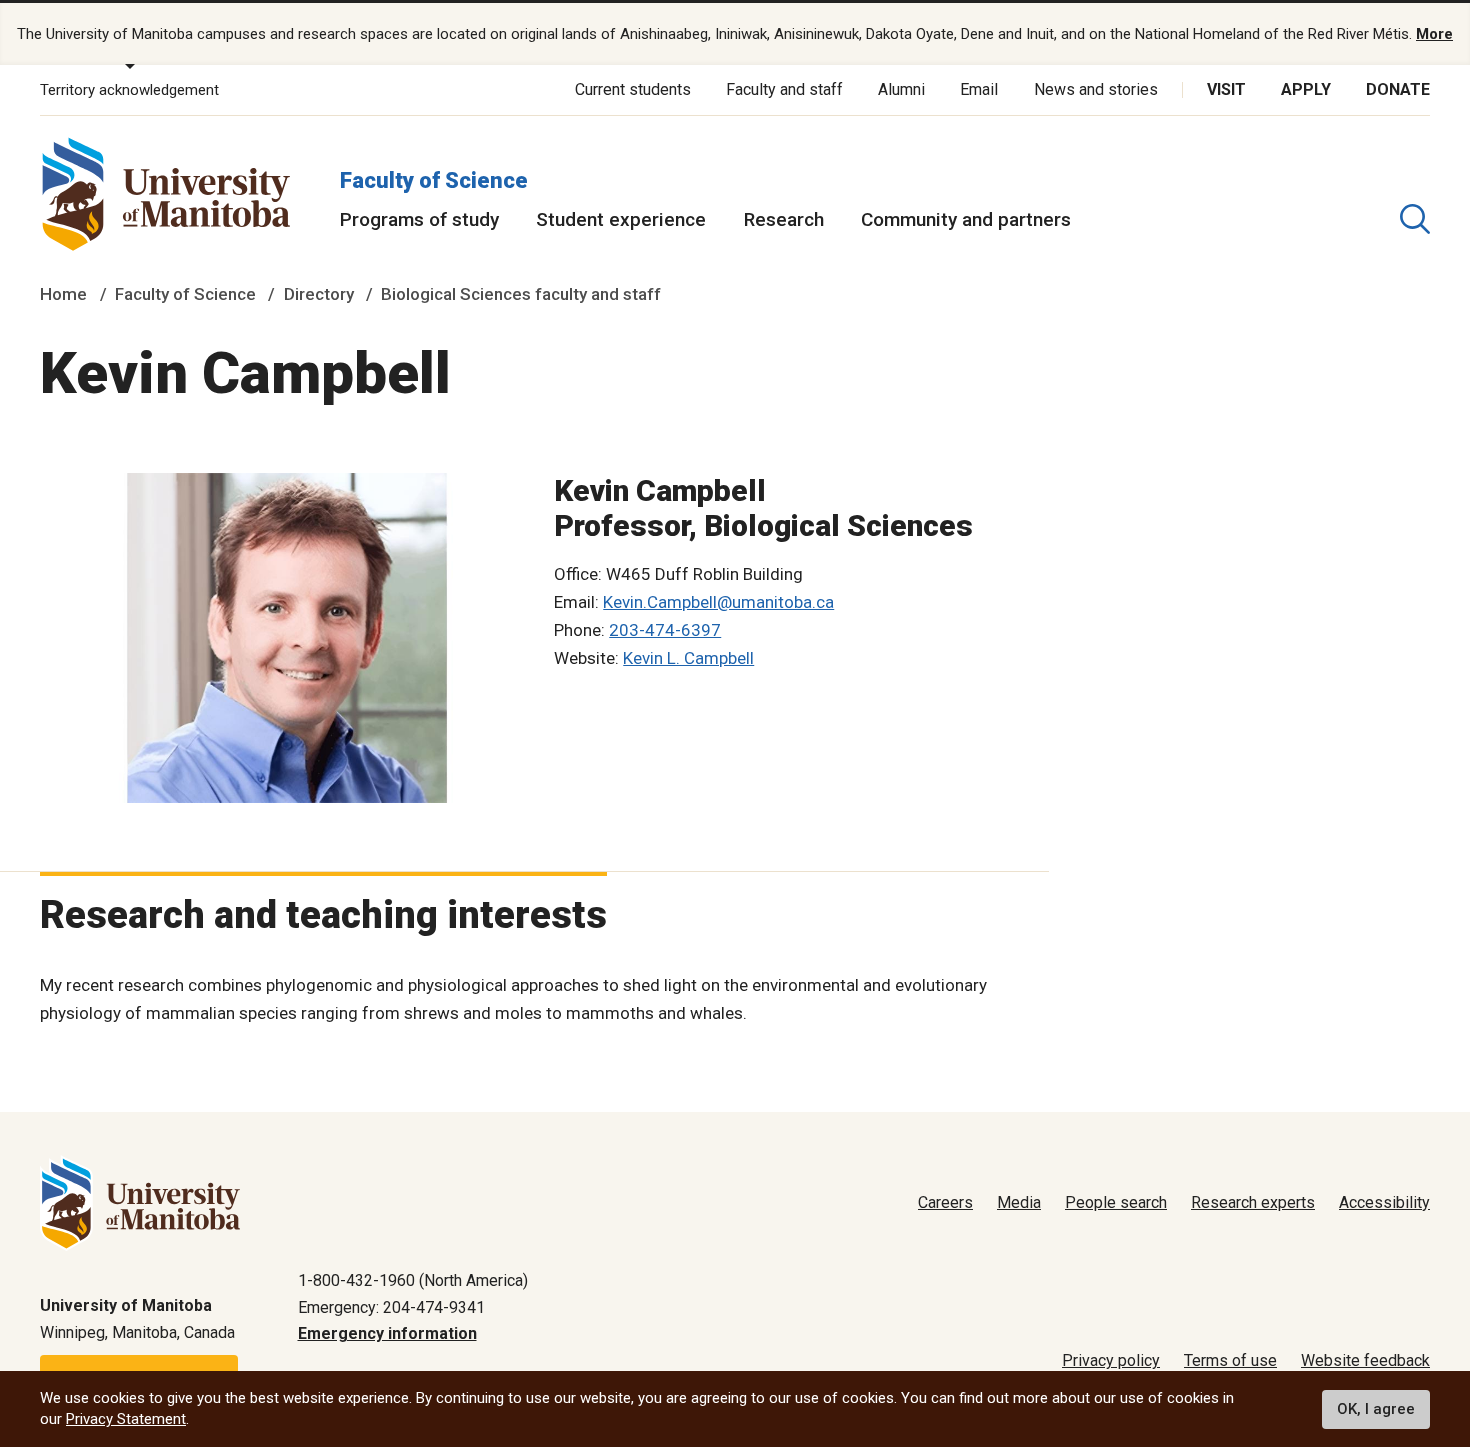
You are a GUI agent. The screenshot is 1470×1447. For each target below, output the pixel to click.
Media (1019, 1202)
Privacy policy (1111, 1360)
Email (979, 89)
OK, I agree (1376, 1409)
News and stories (1096, 89)
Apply (1306, 89)
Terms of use (1230, 1360)
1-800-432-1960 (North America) (413, 1280)
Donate (1398, 89)
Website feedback (1365, 1360)
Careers (945, 1202)
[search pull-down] (1415, 219)
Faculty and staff (784, 89)
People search (1116, 1202)
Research (784, 219)
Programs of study (419, 219)
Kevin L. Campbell (688, 658)
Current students (633, 89)
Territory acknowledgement (129, 90)
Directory (319, 294)
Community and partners (966, 219)
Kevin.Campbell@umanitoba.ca (718, 602)
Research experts (1253, 1202)
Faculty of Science (434, 180)
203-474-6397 (665, 630)
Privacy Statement (126, 1419)
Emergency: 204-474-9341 (391, 1307)
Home (63, 294)
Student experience (621, 219)
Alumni (901, 89)
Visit (1226, 89)
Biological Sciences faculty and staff (521, 294)
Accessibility (1384, 1202)
